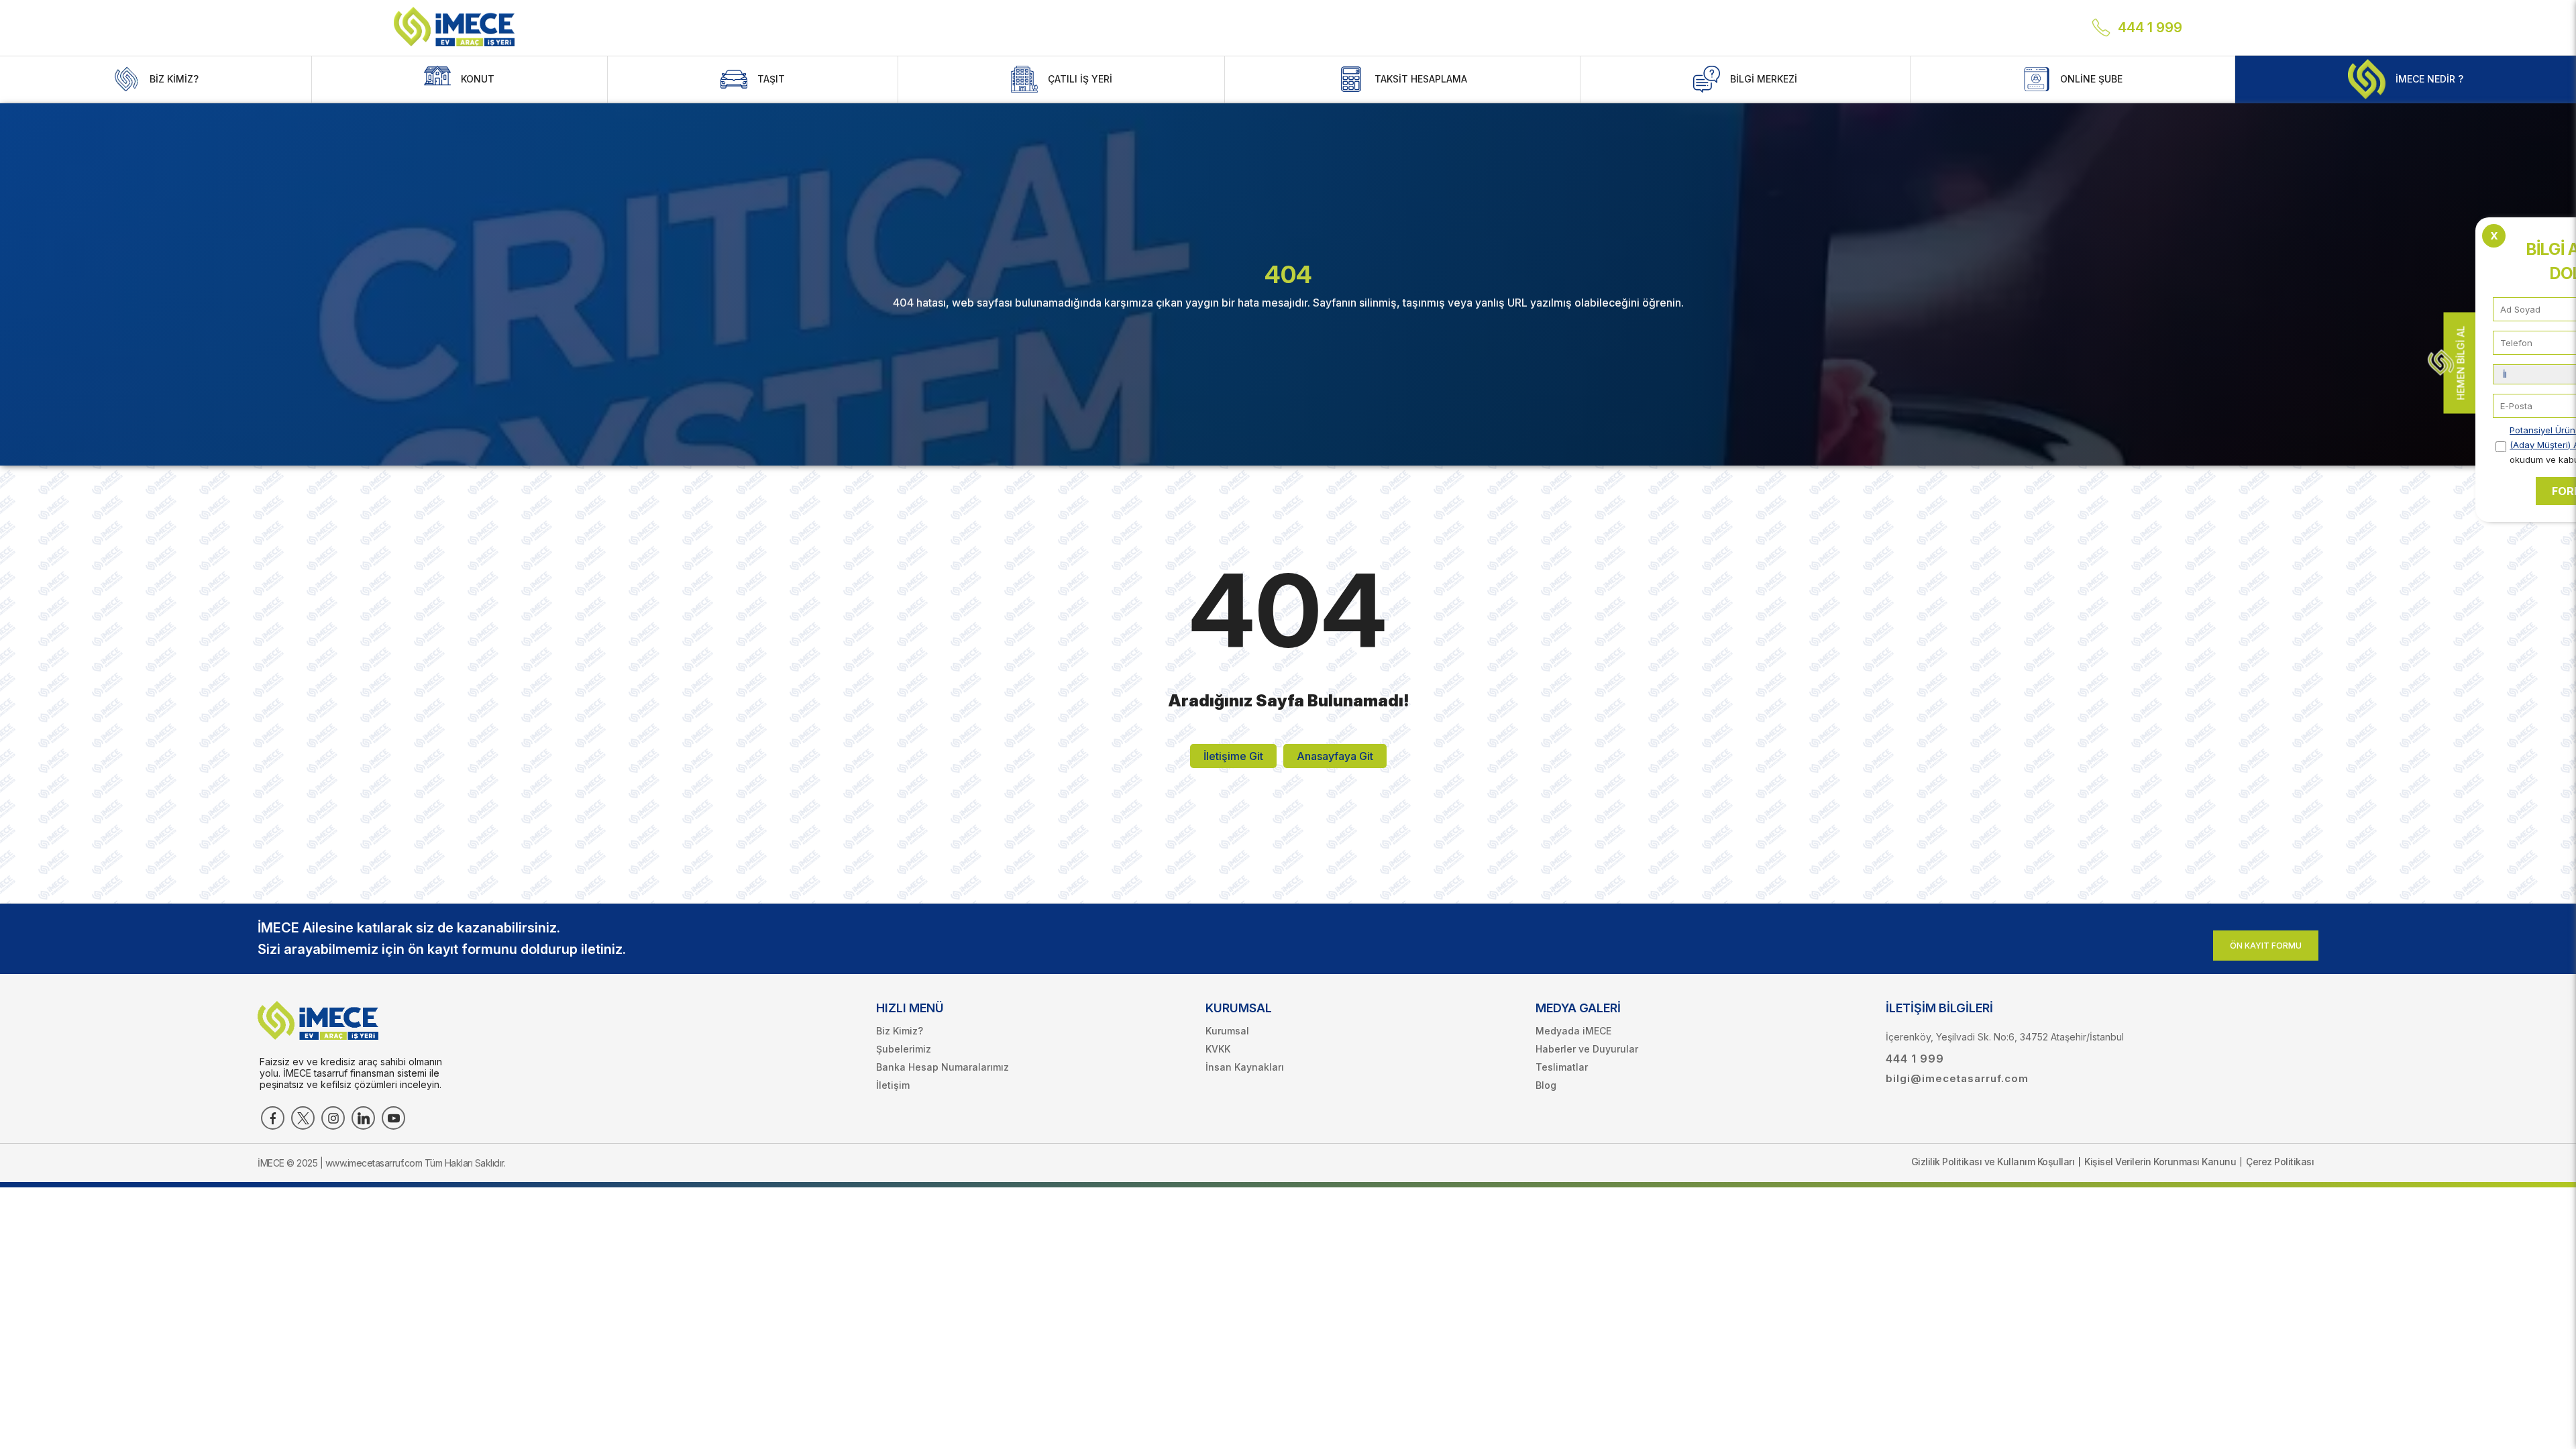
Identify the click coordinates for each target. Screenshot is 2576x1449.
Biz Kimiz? (174, 79)
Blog (1546, 1085)
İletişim (893, 1085)
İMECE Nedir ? (2429, 79)
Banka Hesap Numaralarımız (943, 1067)
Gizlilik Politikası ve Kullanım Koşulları (1993, 1162)
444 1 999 (2150, 28)
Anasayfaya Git (1335, 756)
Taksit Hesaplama (1421, 79)
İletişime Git (1233, 756)
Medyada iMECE (1573, 1031)
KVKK (1218, 1049)
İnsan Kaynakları (1245, 1067)
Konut (478, 79)
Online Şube (2091, 79)
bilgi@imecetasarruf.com (1957, 1078)
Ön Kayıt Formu (2266, 946)
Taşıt (771, 79)
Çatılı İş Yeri (1080, 79)
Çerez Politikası (2280, 1162)
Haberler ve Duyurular (1587, 1049)
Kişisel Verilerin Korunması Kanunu (2160, 1162)
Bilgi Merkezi (1764, 79)
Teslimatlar (1562, 1067)
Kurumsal (1227, 1031)
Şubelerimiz (904, 1049)
